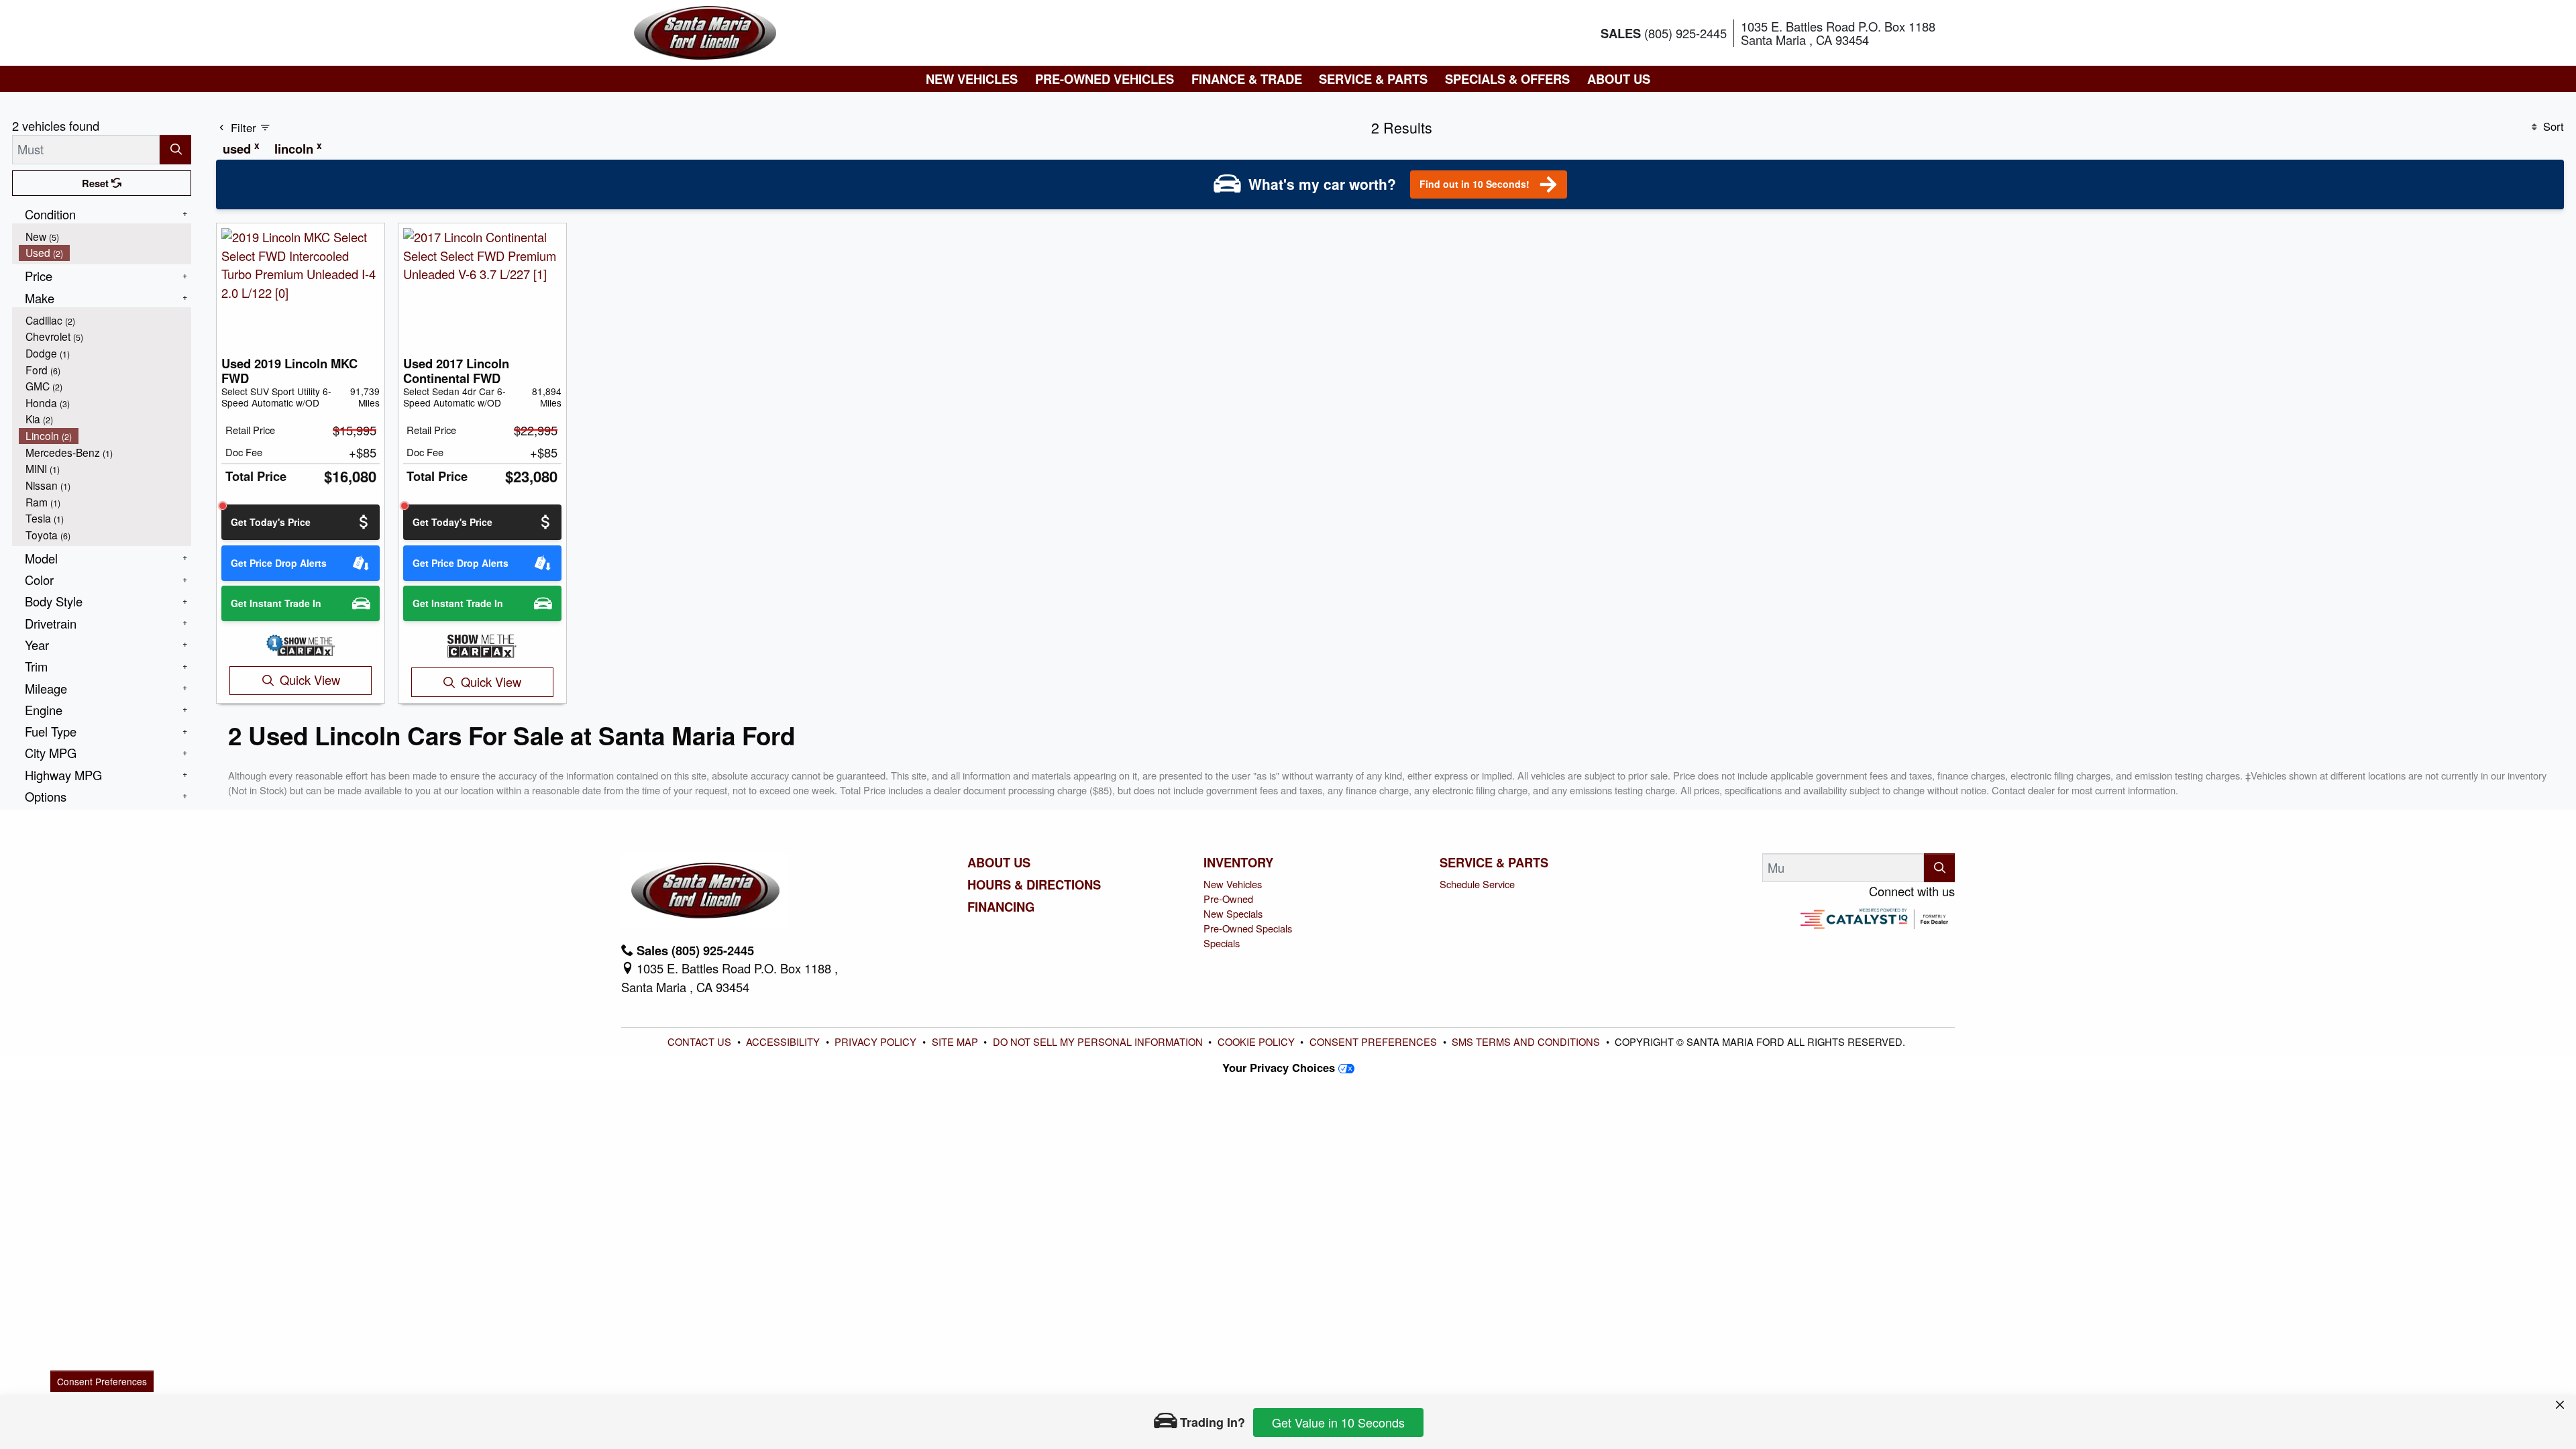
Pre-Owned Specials (1248, 928)
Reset (97, 183)
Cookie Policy (1256, 1041)
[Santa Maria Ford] (705, 31)
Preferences (1465, 1353)
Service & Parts (1494, 863)
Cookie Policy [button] (1228, 1354)
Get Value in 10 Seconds (1338, 1422)
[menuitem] (105, 236)
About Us (999, 863)
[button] (972, 79)
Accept (1688, 1353)
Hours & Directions (1034, 885)
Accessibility (784, 1041)
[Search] (175, 149)
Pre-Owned (1228, 899)
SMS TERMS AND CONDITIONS (1526, 1041)
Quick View (310, 680)
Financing (1001, 907)
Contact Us (701, 1041)
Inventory (1238, 863)
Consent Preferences (1373, 1041)
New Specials (1233, 913)
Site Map (956, 1041)
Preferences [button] (943, 1368)
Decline (1577, 1353)
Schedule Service (1477, 884)
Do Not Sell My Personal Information (1099, 1041)
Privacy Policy (877, 1041)
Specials (1222, 943)
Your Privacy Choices (1280, 1067)
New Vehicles (1233, 884)
